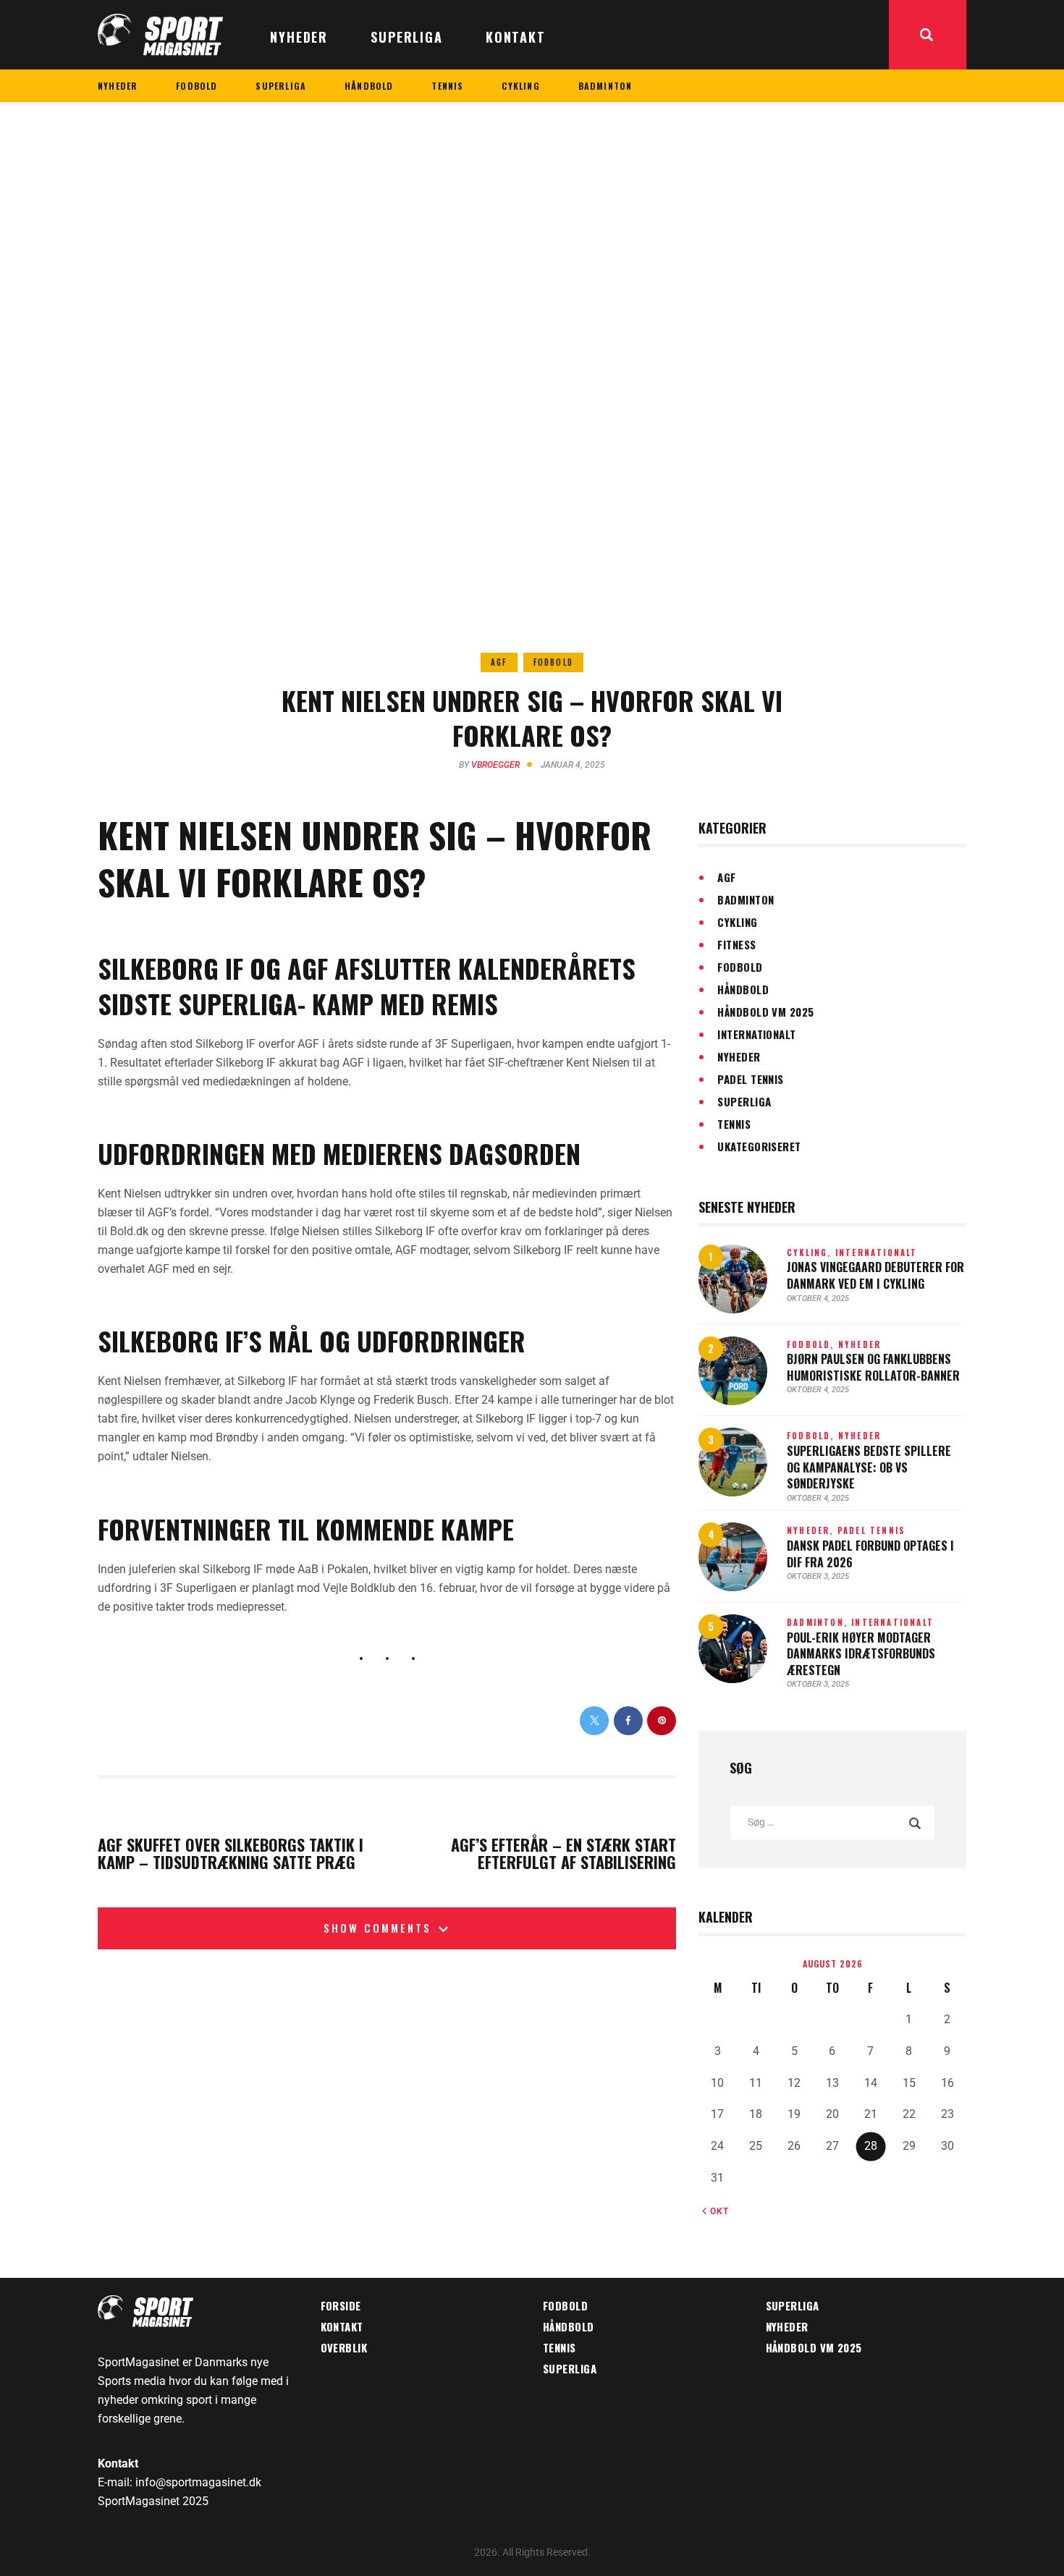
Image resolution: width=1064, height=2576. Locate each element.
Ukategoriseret (759, 1146)
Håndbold (743, 989)
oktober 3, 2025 (818, 1576)
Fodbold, (812, 1344)
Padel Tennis (750, 1079)
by (489, 765)
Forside (341, 2305)
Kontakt (342, 2326)
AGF (499, 662)
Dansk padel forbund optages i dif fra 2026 (870, 1554)
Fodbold (553, 662)
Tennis (734, 1124)
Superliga (744, 1101)
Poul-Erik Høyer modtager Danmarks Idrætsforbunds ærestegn (861, 1654)
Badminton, (819, 1622)
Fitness (736, 944)
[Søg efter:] (832, 1822)
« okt (715, 2211)
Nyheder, (812, 1530)
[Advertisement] (532, 211)
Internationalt (756, 1034)
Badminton (746, 899)
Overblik (344, 2347)
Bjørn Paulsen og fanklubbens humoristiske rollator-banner (873, 1367)
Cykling (737, 922)
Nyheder (739, 1056)
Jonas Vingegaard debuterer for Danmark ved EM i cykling (875, 1275)
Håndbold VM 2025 (765, 1012)
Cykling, (811, 1253)
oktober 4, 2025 (818, 1298)
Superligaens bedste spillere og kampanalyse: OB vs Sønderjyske (869, 1467)
